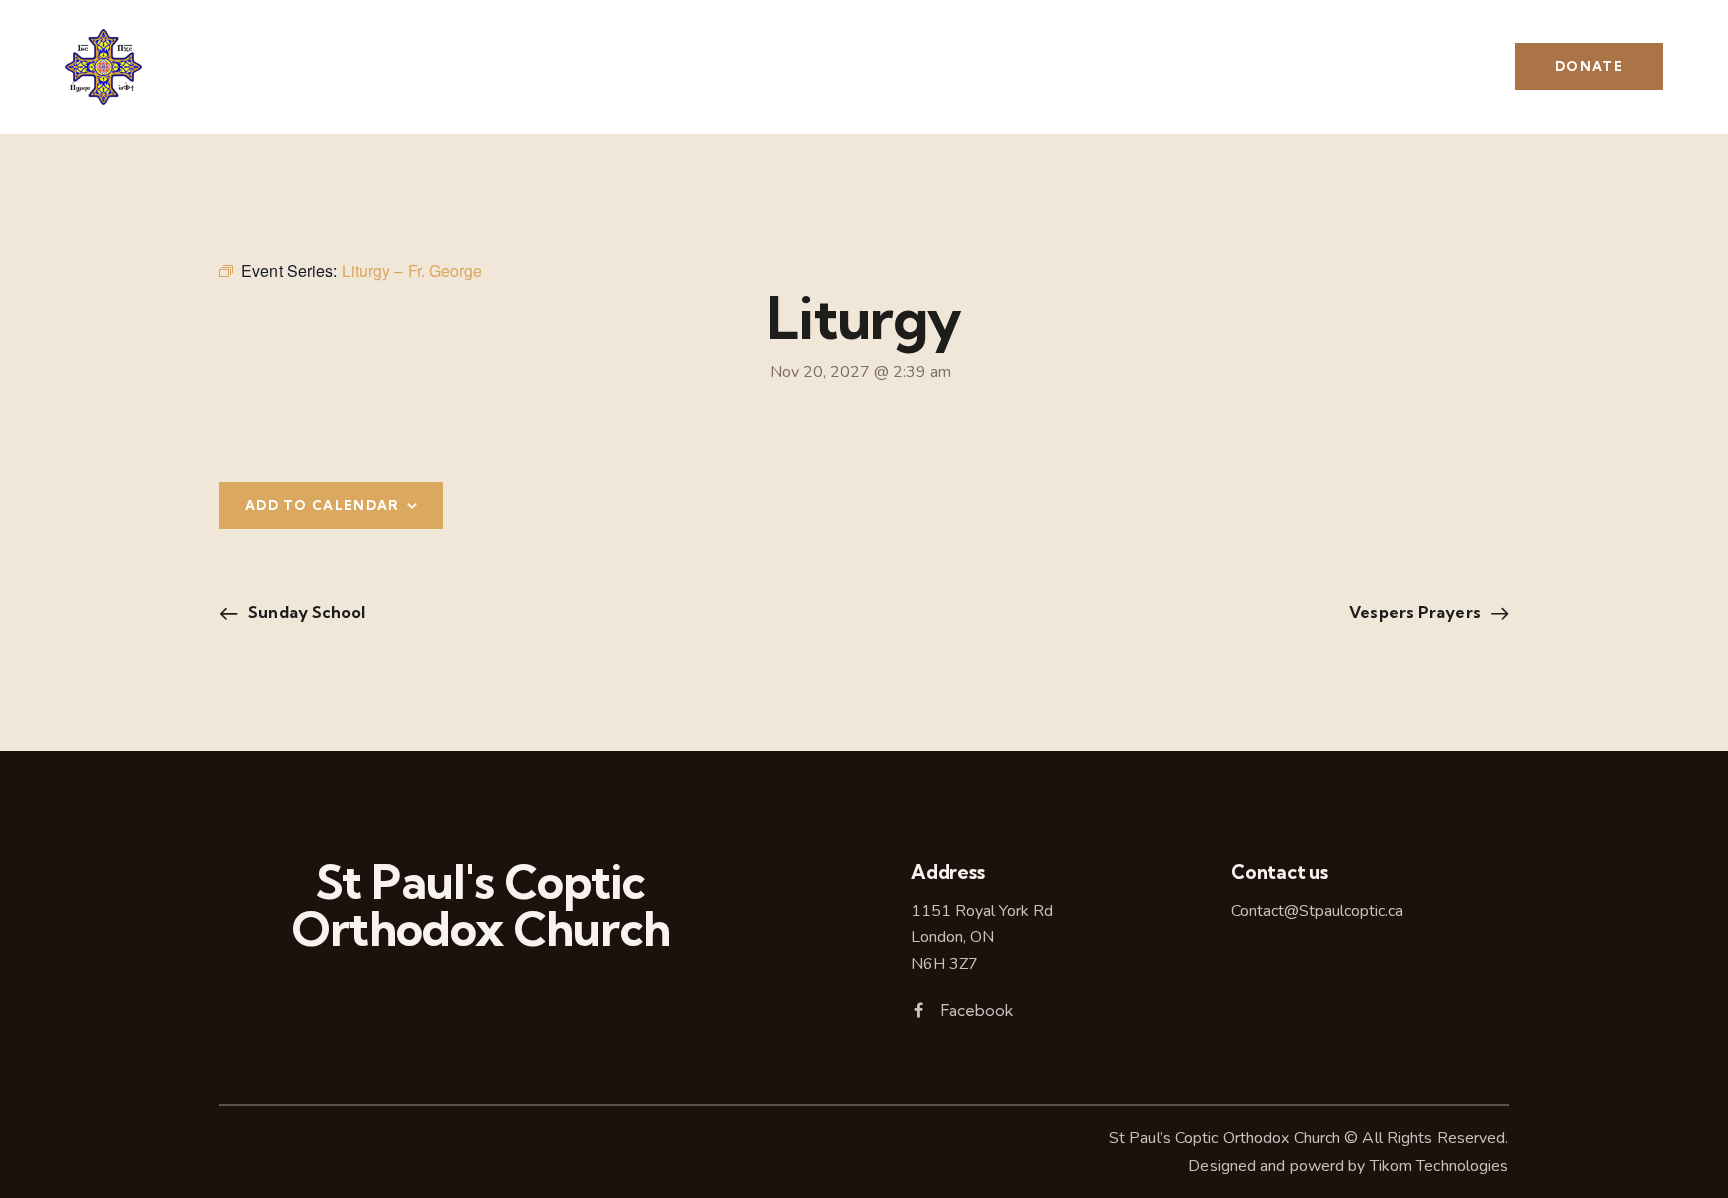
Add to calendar (322, 505)
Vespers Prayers (1417, 612)
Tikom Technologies (1439, 1166)
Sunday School (304, 612)
